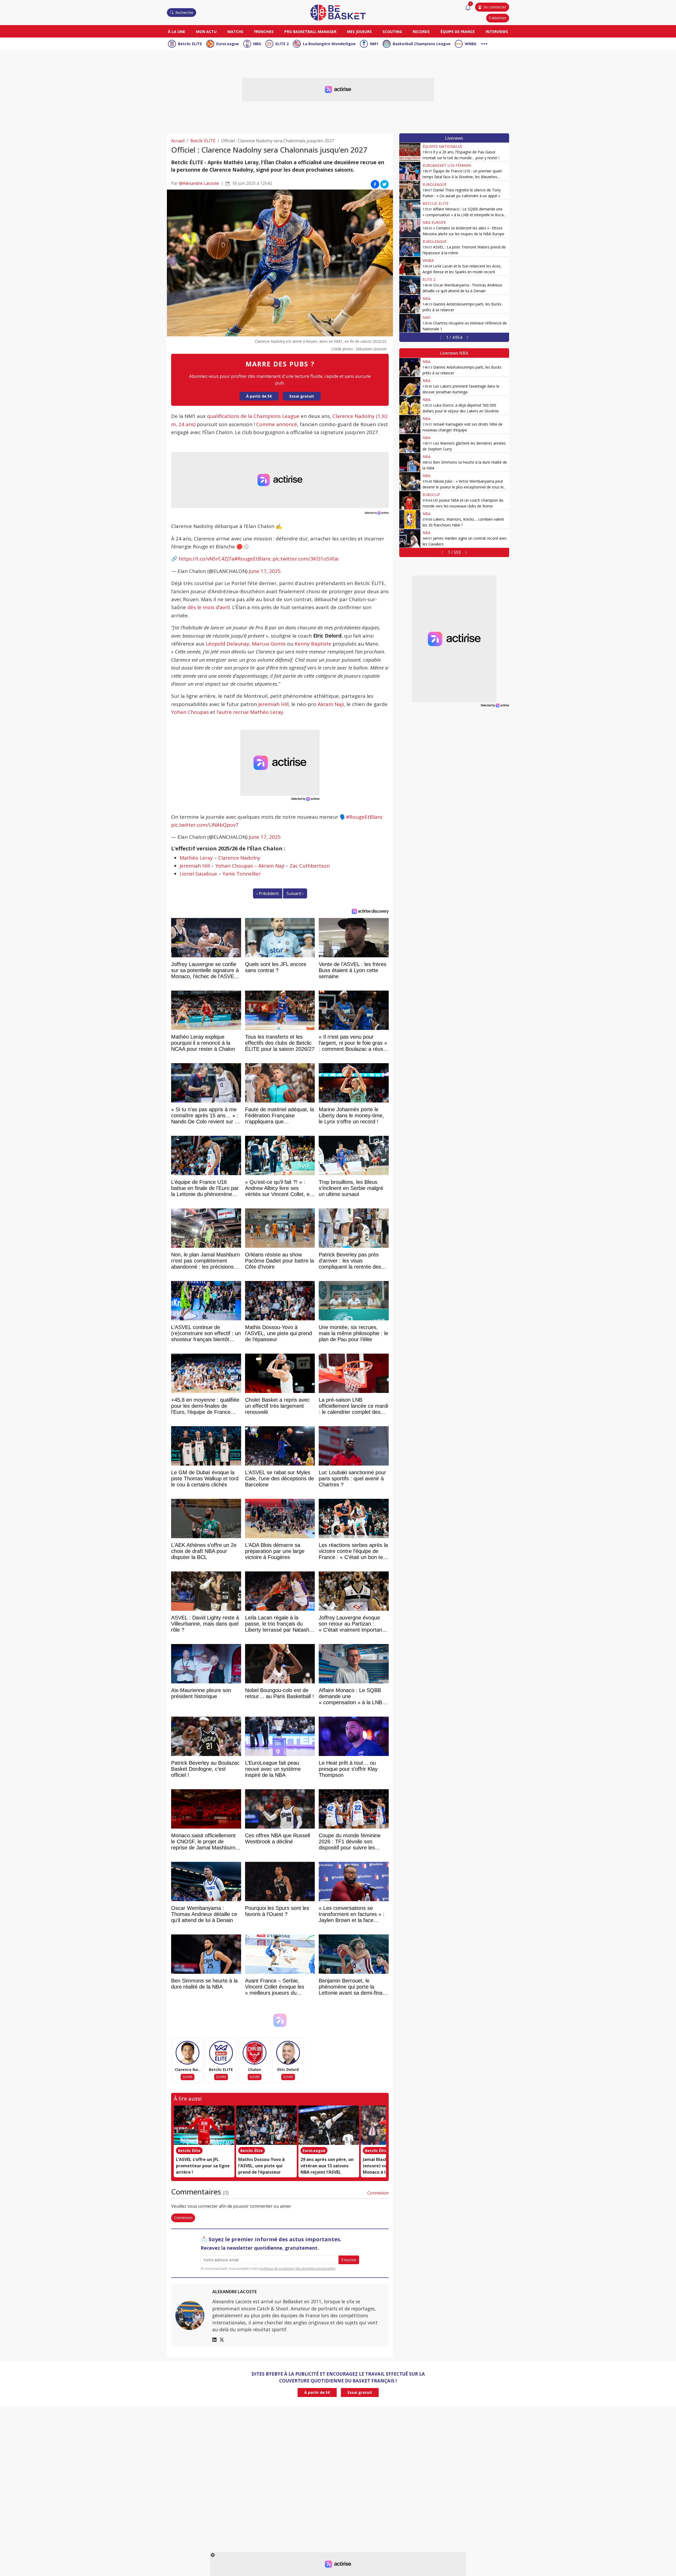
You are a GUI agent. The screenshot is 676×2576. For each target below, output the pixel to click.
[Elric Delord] (288, 2053)
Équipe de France (458, 32)
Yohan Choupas (190, 712)
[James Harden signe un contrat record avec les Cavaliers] (410, 538)
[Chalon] (255, 2053)
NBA (257, 44)
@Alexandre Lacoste (199, 183)
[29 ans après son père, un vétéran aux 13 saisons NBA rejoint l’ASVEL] (329, 2125)
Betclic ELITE (190, 44)
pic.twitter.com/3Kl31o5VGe (306, 559)
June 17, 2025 (265, 571)
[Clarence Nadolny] (187, 2053)
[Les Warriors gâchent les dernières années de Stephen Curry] (410, 443)
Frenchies (264, 32)
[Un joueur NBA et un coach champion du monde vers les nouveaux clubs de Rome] (410, 500)
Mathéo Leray (196, 858)
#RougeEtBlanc (253, 559)
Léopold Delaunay (227, 644)
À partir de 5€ (259, 396)
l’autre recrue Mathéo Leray (250, 712)
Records (421, 32)
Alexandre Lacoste (234, 2292)
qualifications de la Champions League (253, 416)
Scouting (392, 32)
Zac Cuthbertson (310, 866)
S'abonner (497, 18)
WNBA (471, 44)
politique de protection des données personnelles (298, 2269)
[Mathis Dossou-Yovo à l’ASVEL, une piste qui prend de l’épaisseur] (266, 2125)
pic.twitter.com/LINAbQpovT (205, 825)
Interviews (497, 32)
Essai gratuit (302, 396)
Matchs (235, 32)
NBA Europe (434, 222)
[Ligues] (484, 43)
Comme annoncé (277, 424)
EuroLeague (228, 44)
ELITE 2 (282, 44)
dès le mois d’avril (209, 607)
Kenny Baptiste (313, 644)
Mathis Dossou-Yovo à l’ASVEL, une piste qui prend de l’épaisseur (261, 2166)
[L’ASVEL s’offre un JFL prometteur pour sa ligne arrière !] (204, 2125)
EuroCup (431, 495)
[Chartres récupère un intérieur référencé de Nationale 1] (410, 323)
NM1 (374, 44)
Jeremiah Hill (273, 704)
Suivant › (295, 893)
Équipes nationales (442, 146)
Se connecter (495, 7)
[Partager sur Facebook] (375, 184)
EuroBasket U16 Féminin (447, 165)
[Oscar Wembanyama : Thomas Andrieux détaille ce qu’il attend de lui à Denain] (410, 285)
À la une (177, 32)
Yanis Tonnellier (242, 874)
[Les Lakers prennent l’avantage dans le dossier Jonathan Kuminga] (410, 386)
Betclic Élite (189, 2151)
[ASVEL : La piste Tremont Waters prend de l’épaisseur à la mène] (410, 247)
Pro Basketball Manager (310, 32)
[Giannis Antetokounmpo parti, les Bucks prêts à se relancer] (410, 304)
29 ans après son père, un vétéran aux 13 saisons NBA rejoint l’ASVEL (327, 2166)
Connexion (378, 2193)
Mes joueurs (359, 32)
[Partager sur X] (384, 184)
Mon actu (206, 32)
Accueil (178, 141)
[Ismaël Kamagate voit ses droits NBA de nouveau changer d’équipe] (410, 424)
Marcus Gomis (269, 644)
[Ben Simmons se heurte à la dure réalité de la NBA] (410, 462)
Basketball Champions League (422, 44)
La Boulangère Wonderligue (329, 44)
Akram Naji (331, 704)
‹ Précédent (268, 893)
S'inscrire (349, 2260)
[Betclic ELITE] (221, 2053)
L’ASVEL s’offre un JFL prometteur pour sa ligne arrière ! (203, 2166)
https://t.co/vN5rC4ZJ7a (206, 559)
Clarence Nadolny (239, 858)
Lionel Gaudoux (198, 874)
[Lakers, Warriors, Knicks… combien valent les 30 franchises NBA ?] (410, 519)
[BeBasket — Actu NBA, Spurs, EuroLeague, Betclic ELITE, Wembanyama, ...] (338, 12)
